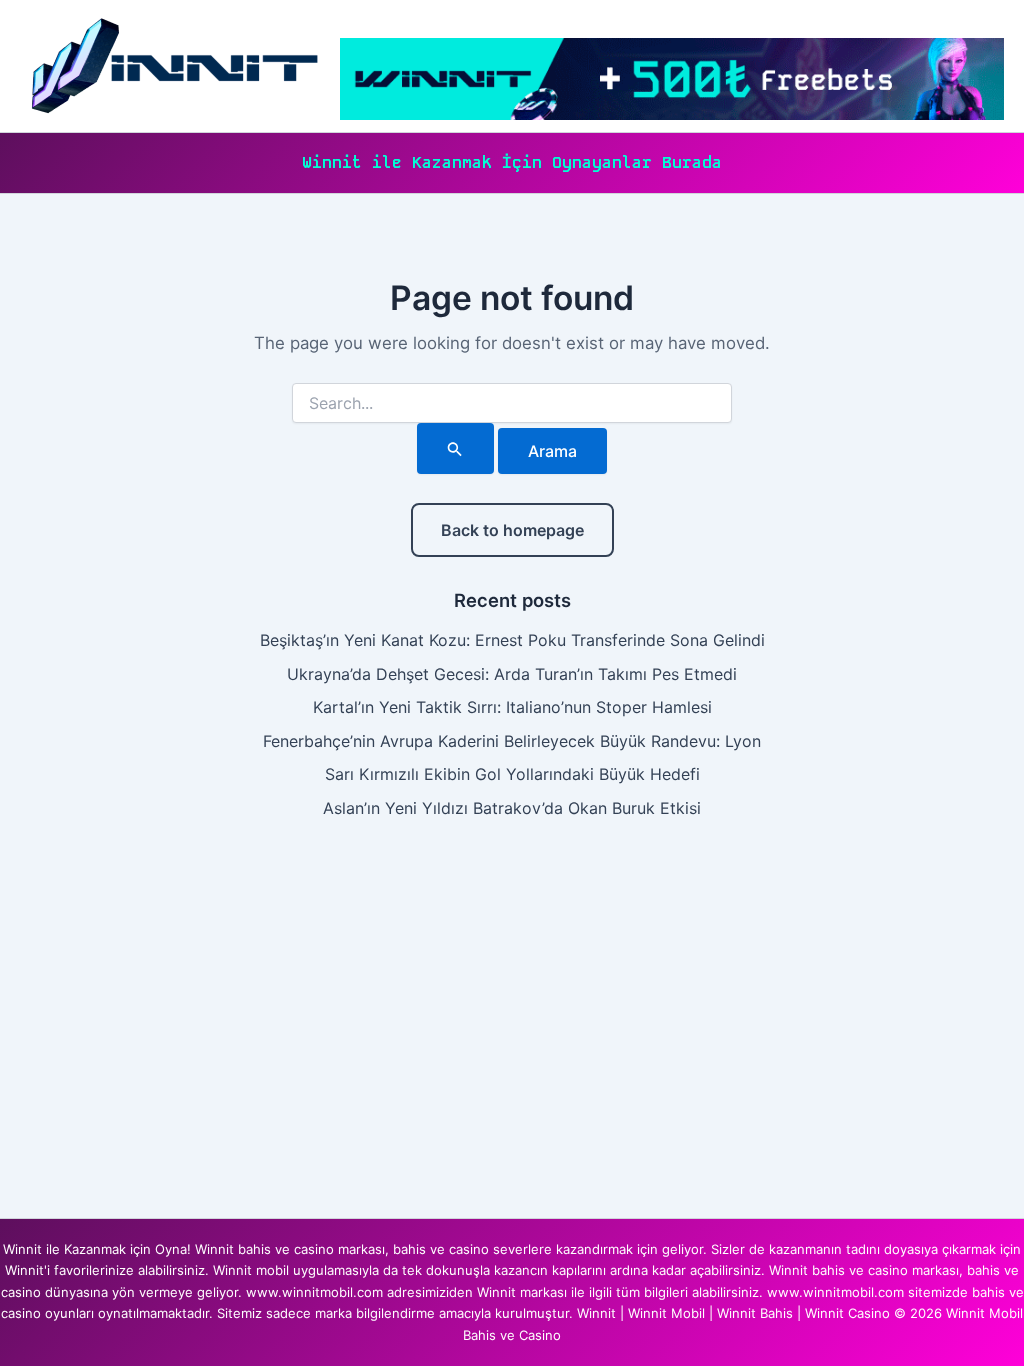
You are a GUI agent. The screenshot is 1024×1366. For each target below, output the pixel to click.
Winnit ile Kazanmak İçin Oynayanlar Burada (512, 162)
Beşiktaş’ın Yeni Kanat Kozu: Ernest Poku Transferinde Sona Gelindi (512, 640)
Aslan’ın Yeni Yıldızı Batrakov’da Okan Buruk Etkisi (512, 808)
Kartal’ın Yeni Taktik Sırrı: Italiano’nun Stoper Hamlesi (512, 707)
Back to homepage (512, 530)
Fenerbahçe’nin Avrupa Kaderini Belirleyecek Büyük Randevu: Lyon (512, 741)
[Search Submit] (455, 448)
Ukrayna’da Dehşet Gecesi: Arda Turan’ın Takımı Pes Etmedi (512, 674)
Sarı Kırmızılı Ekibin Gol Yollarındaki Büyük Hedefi (512, 774)
